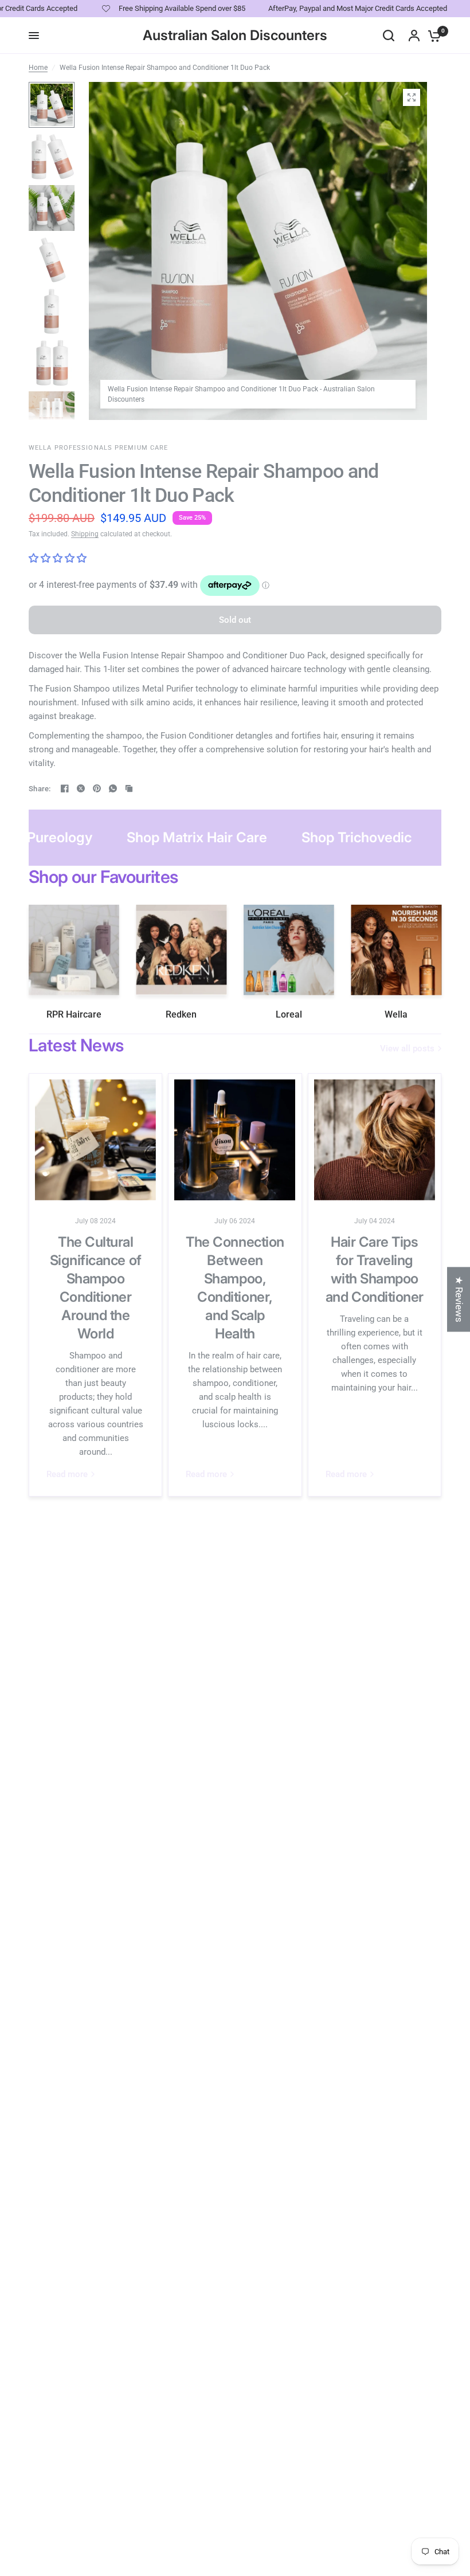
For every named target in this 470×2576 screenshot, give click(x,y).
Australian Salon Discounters (235, 36)
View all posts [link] (407, 1049)
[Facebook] (65, 788)
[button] (229, 2469)
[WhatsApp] (113, 788)
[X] (81, 788)
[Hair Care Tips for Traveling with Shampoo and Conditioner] (375, 1140)
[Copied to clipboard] (129, 788)
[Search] (389, 36)
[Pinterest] (97, 788)
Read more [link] (67, 1474)
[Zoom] (412, 97)
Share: (40, 789)
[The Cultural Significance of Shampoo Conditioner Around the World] (95, 1140)
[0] (432, 36)
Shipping (85, 534)
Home (38, 68)
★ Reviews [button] (459, 1299)
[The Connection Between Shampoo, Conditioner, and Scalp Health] (235, 1140)
